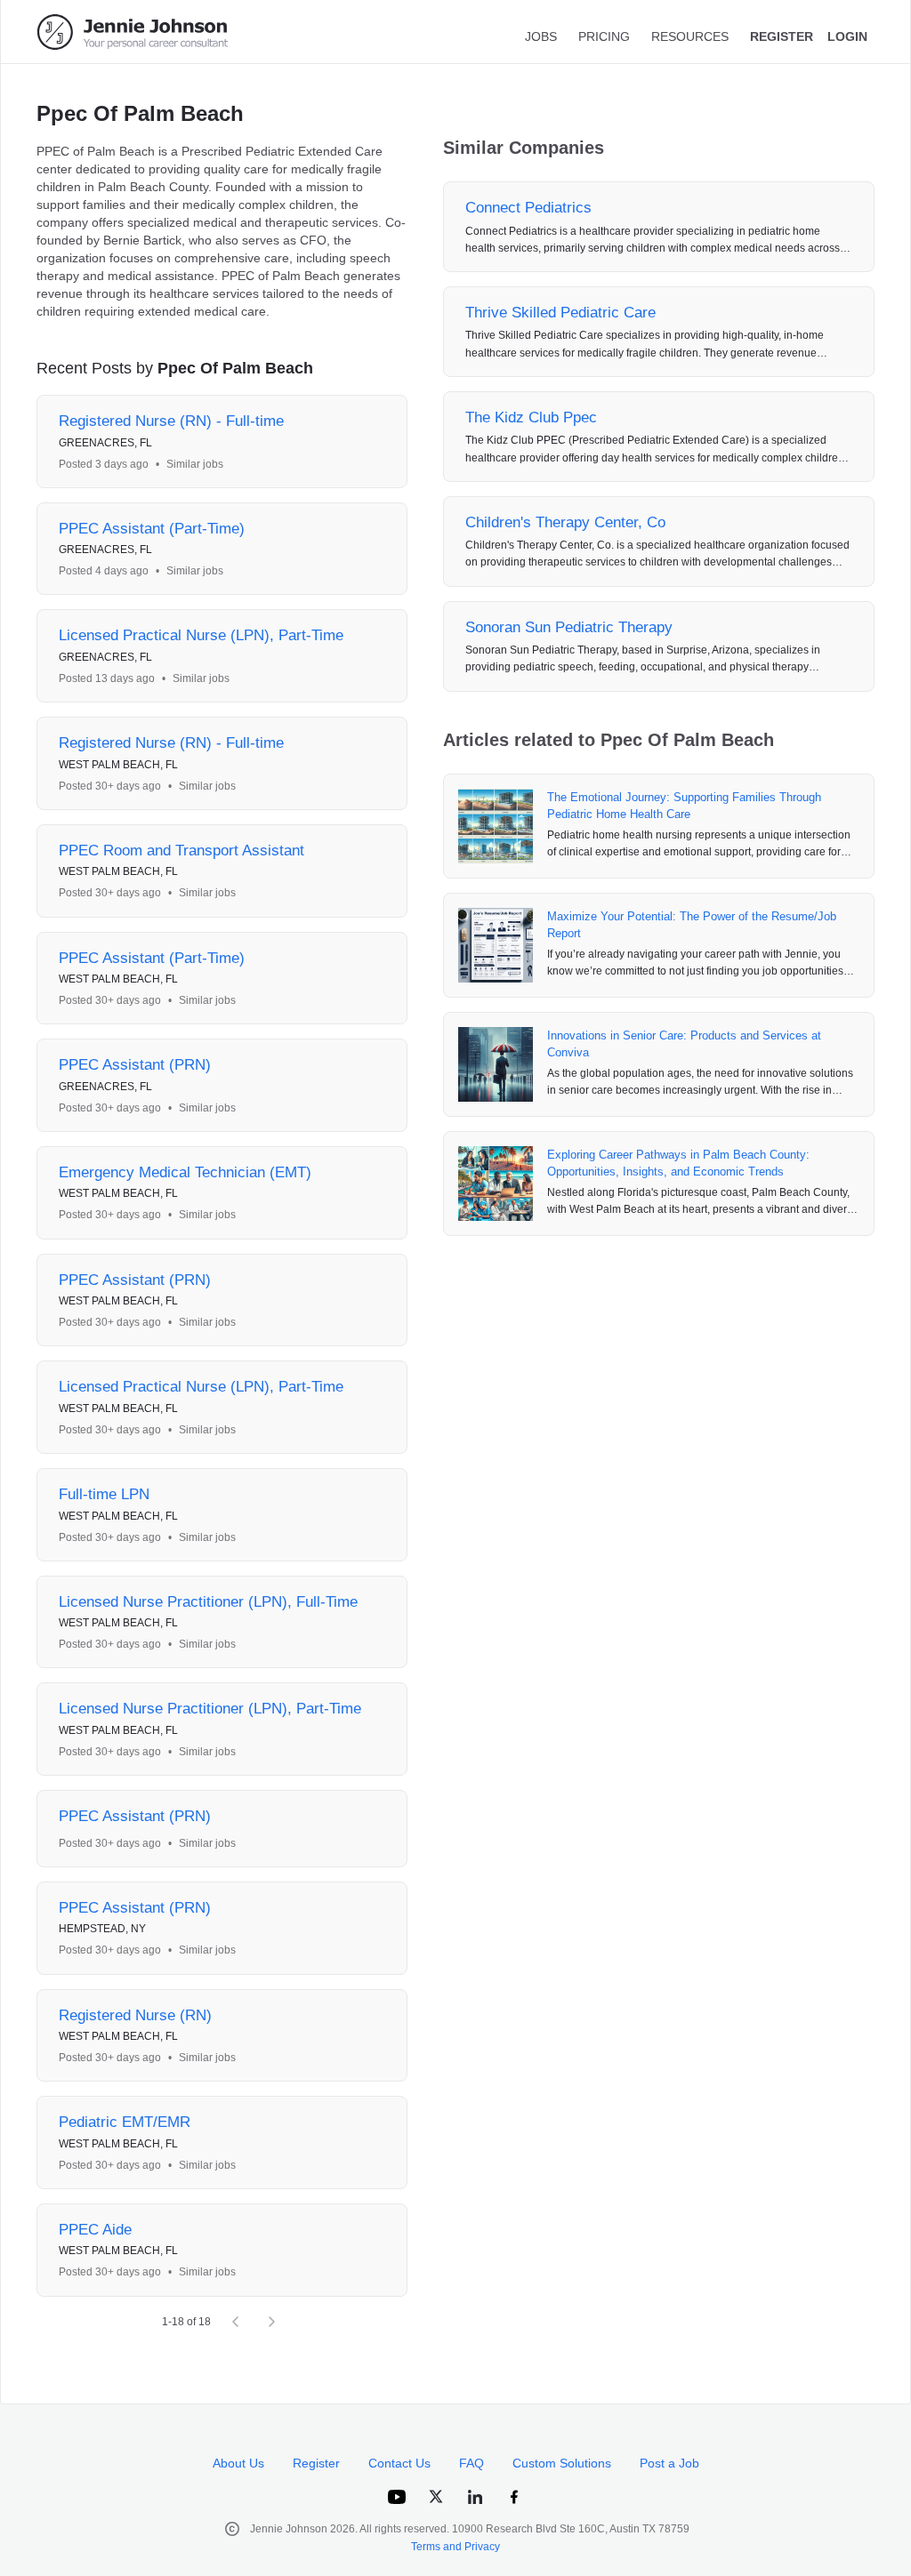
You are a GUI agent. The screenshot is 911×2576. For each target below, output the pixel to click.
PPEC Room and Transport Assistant (181, 851)
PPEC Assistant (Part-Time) (152, 529)
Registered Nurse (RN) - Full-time (171, 421)
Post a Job (669, 2463)
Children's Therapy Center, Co (565, 522)
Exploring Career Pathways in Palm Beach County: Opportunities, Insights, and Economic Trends (678, 1164)
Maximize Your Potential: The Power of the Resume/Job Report (692, 925)
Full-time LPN (104, 1494)
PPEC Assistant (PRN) (135, 1065)
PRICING (604, 36)
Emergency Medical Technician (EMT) (185, 1172)
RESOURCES (690, 36)
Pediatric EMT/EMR (125, 2122)
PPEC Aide (95, 2230)
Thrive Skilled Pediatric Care (560, 313)
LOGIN (847, 36)
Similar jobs (195, 464)
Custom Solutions (562, 2463)
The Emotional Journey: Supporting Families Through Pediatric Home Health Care (684, 806)
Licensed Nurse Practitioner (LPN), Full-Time (208, 1602)
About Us (238, 2463)
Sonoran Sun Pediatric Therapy (569, 627)
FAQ (472, 2463)
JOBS (541, 36)
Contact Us (399, 2463)
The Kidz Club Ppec (531, 417)
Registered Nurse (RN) (135, 2015)
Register (316, 2463)
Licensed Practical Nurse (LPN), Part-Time (201, 635)
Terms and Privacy (455, 2547)
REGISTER (782, 36)
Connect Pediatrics (528, 208)
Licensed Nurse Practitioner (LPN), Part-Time (210, 1709)
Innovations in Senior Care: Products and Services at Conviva (684, 1044)
